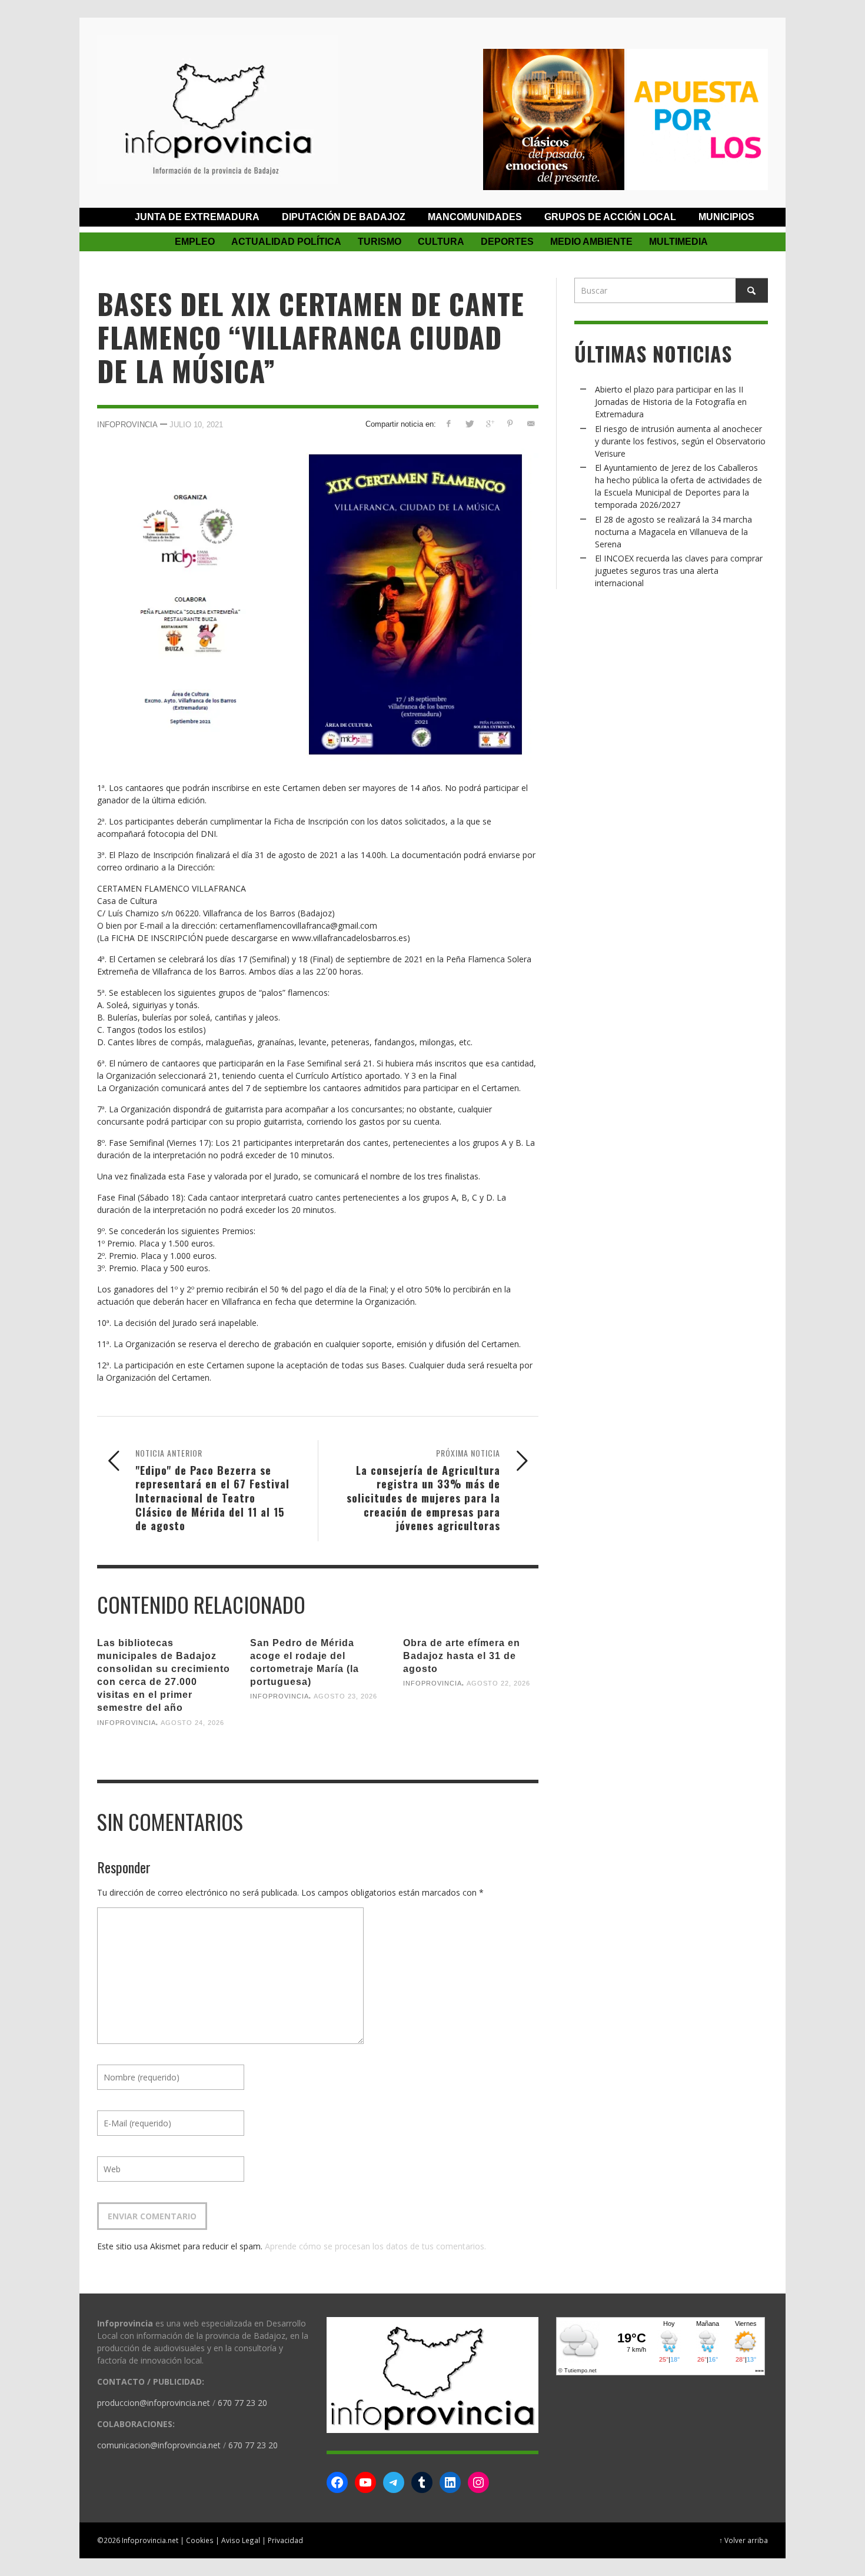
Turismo (380, 242)
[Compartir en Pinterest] (510, 423)
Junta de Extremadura (197, 217)
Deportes (507, 242)
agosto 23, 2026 (345, 1696)
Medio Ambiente (591, 242)
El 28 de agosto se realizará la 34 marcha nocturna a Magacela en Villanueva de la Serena (673, 532)
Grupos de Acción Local (610, 217)
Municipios (726, 217)
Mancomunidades (475, 217)
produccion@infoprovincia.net (154, 2403)
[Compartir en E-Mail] (530, 423)
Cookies (200, 2540)
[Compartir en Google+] (490, 423)
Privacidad (285, 2540)
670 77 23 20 (242, 2403)
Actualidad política (286, 242)
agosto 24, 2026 (192, 1722)
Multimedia (678, 242)
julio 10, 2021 (196, 425)
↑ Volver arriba (743, 2540)
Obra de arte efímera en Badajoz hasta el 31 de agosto (462, 1656)
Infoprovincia (127, 425)
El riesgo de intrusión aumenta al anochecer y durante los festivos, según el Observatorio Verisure (680, 441)
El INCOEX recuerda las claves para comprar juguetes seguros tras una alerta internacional (679, 571)
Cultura (441, 242)
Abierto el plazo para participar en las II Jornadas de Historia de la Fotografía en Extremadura (671, 402)
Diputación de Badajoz (344, 217)
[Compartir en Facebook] (449, 423)
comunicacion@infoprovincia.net (159, 2445)
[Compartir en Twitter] (469, 423)
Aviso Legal (241, 2540)
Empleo (195, 242)
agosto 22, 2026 (498, 1683)
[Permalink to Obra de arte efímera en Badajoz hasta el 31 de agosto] (471, 1722)
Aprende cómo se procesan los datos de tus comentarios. (375, 2246)
